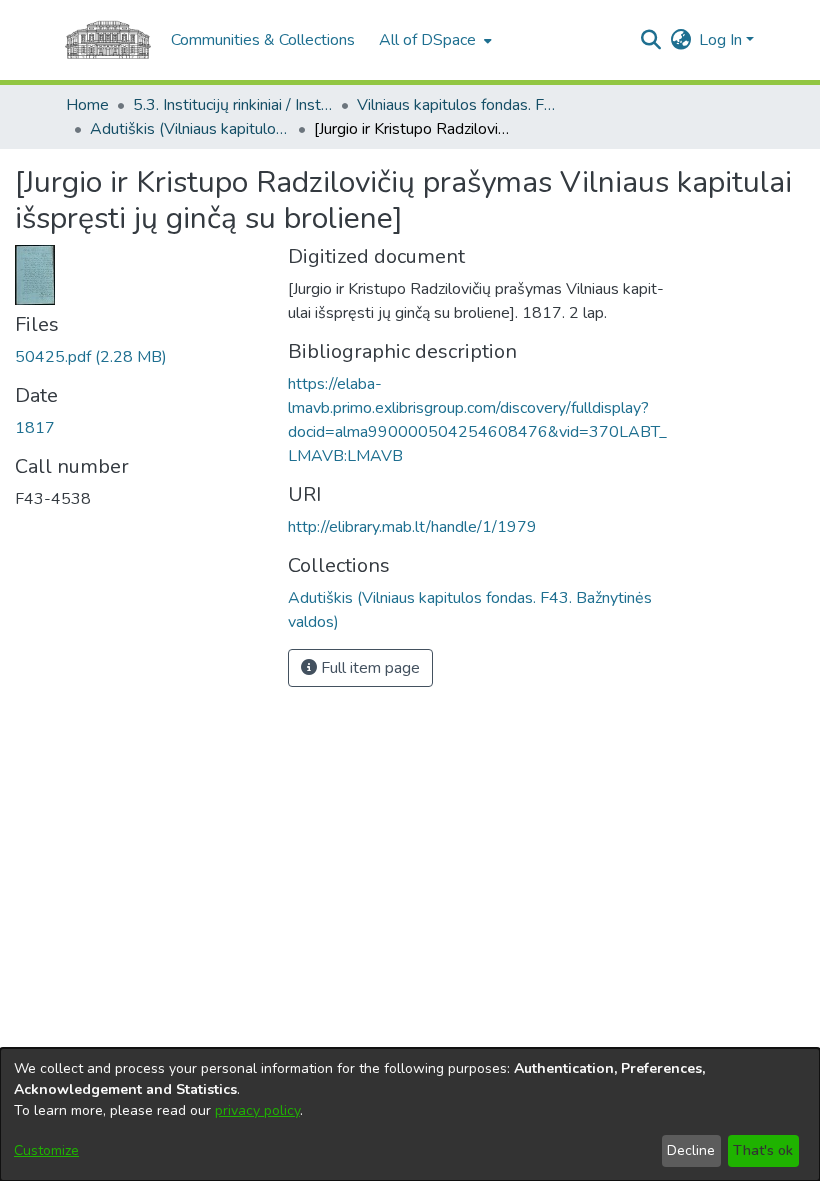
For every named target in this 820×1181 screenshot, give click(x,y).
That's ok (763, 1150)
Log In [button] (722, 40)
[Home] (108, 40)
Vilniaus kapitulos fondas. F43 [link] (457, 105)
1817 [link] (35, 428)
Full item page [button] (368, 668)
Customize (46, 1150)
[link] (91, 357)
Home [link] (87, 105)
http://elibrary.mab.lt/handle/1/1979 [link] (412, 527)
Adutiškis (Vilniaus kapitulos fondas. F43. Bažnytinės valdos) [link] (190, 129)
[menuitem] (433, 40)
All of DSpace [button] (427, 40)
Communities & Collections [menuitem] (263, 40)
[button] (650, 40)
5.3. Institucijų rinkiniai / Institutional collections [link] (233, 105)
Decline (691, 1150)
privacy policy (257, 1110)
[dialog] (410, 1114)
